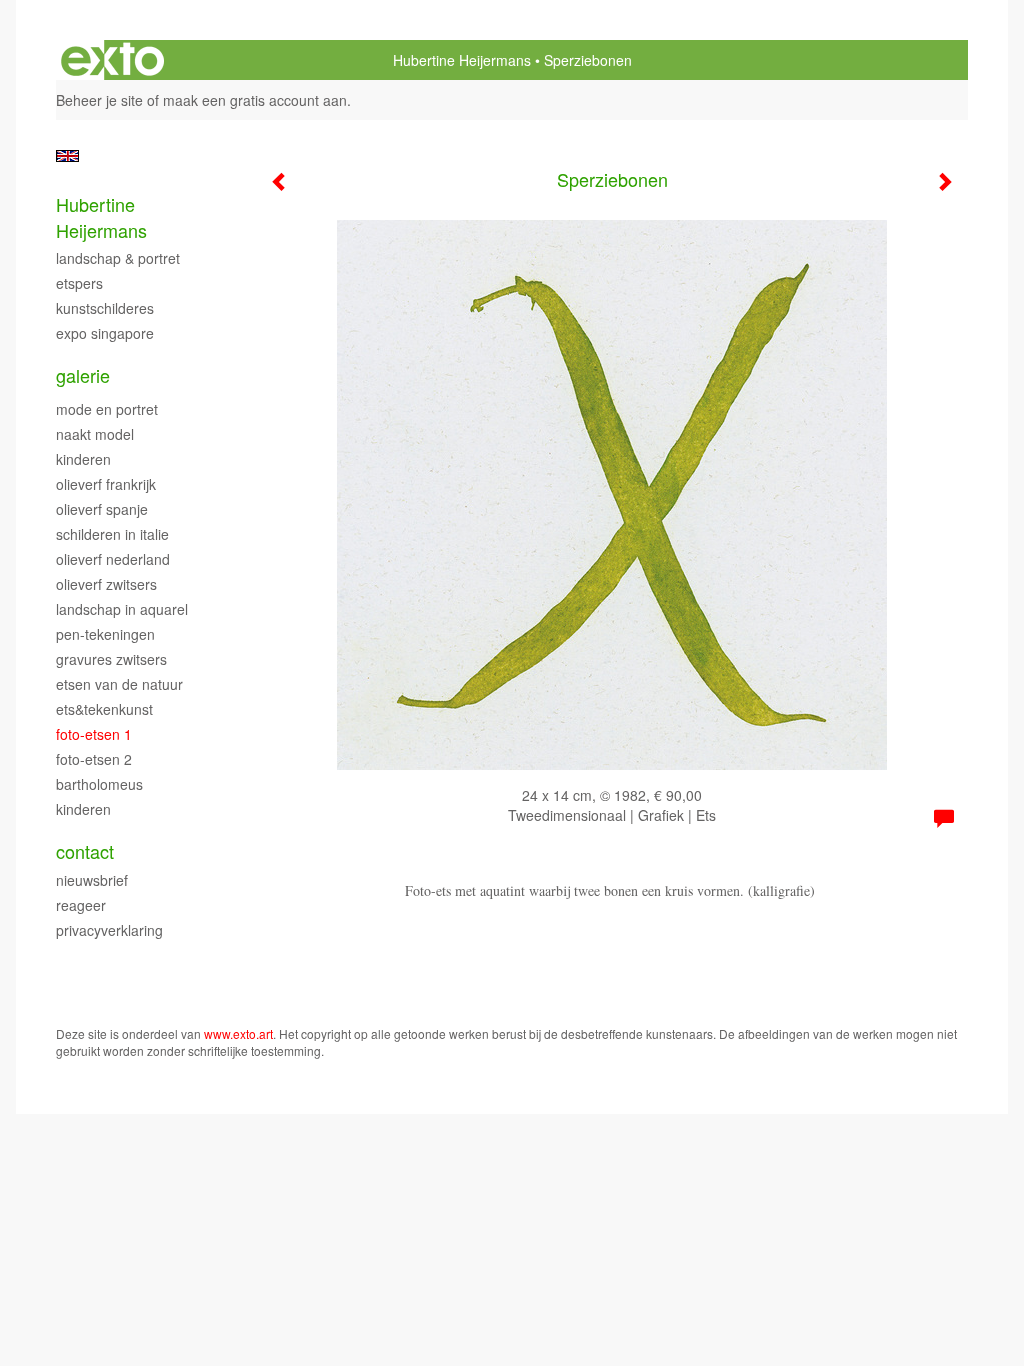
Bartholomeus (99, 784)
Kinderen (83, 459)
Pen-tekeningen (105, 634)
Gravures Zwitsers (111, 659)
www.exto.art (238, 1033)
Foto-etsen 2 (94, 759)
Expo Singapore (105, 333)
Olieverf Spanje (102, 509)
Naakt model (95, 434)
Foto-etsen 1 (94, 734)
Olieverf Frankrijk (106, 484)
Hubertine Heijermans (462, 60)
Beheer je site (99, 100)
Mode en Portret (107, 409)
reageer (81, 905)
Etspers (79, 283)
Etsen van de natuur (119, 684)
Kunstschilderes (105, 308)
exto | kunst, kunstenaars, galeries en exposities (112, 60)
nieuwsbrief (92, 880)
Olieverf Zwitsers (106, 584)
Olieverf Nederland (113, 559)
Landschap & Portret (118, 258)
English (67, 156)
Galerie (83, 375)
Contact (85, 851)
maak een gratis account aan (255, 100)
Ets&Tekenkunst (104, 709)
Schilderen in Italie (112, 534)
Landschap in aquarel (122, 609)
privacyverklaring (109, 930)
